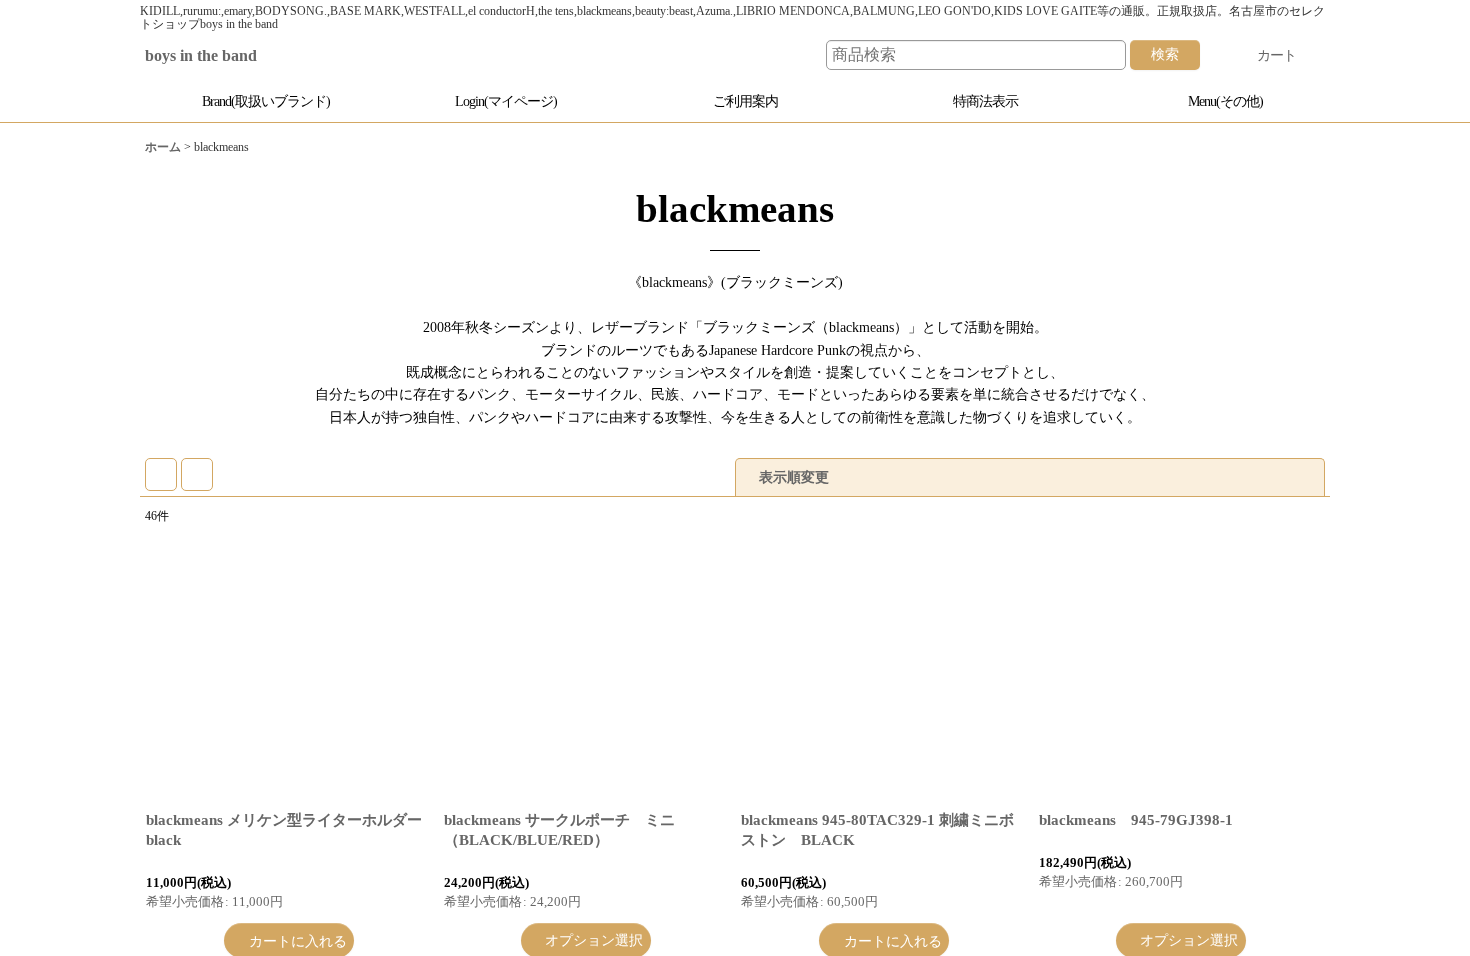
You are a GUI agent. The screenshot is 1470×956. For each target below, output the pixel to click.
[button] (1215, 101)
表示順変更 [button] (794, 477)
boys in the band (216, 56)
